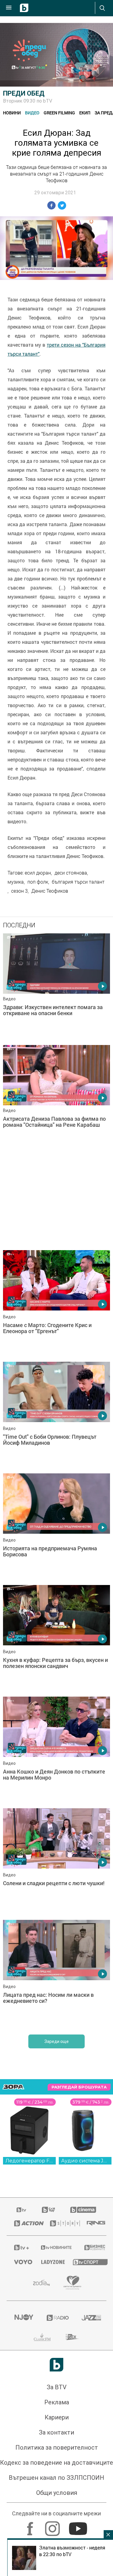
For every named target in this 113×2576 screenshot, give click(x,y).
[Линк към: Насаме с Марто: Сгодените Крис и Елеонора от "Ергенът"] (56, 1304)
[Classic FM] (42, 2337)
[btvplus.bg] (20, 2247)
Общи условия (57, 2493)
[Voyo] (20, 2262)
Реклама (57, 2402)
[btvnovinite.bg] (55, 2247)
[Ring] (93, 2223)
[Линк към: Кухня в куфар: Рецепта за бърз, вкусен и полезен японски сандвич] (56, 1639)
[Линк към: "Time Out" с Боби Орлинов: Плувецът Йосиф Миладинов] (56, 1416)
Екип (85, 113)
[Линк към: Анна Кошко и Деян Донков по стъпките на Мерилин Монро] (56, 1751)
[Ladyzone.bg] (50, 2262)
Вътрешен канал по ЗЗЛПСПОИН (56, 2478)
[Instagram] (53, 2526)
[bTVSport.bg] (86, 2262)
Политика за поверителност (57, 2447)
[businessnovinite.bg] (92, 2247)
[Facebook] (31, 2526)
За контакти (56, 2432)
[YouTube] (79, 2526)
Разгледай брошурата (79, 2087)
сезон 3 (19, 891)
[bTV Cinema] (83, 2210)
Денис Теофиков (50, 891)
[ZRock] (72, 2337)
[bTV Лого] (56, 2365)
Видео (32, 113)
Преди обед (24, 93)
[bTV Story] (61, 2223)
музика (16, 882)
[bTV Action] (25, 2223)
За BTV (57, 2387)
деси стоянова (71, 873)
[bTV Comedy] (48, 2210)
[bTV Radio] (57, 2318)
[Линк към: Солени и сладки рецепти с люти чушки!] (56, 1863)
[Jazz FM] (90, 2318)
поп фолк (38, 882)
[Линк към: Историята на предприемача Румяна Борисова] (56, 1528)
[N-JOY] (23, 2318)
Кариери (57, 2417)
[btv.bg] (22, 2210)
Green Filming (59, 113)
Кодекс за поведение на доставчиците (56, 2463)
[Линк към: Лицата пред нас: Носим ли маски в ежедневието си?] (56, 1974)
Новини (12, 113)
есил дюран (38, 873)
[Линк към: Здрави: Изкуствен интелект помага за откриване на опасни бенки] (56, 988)
